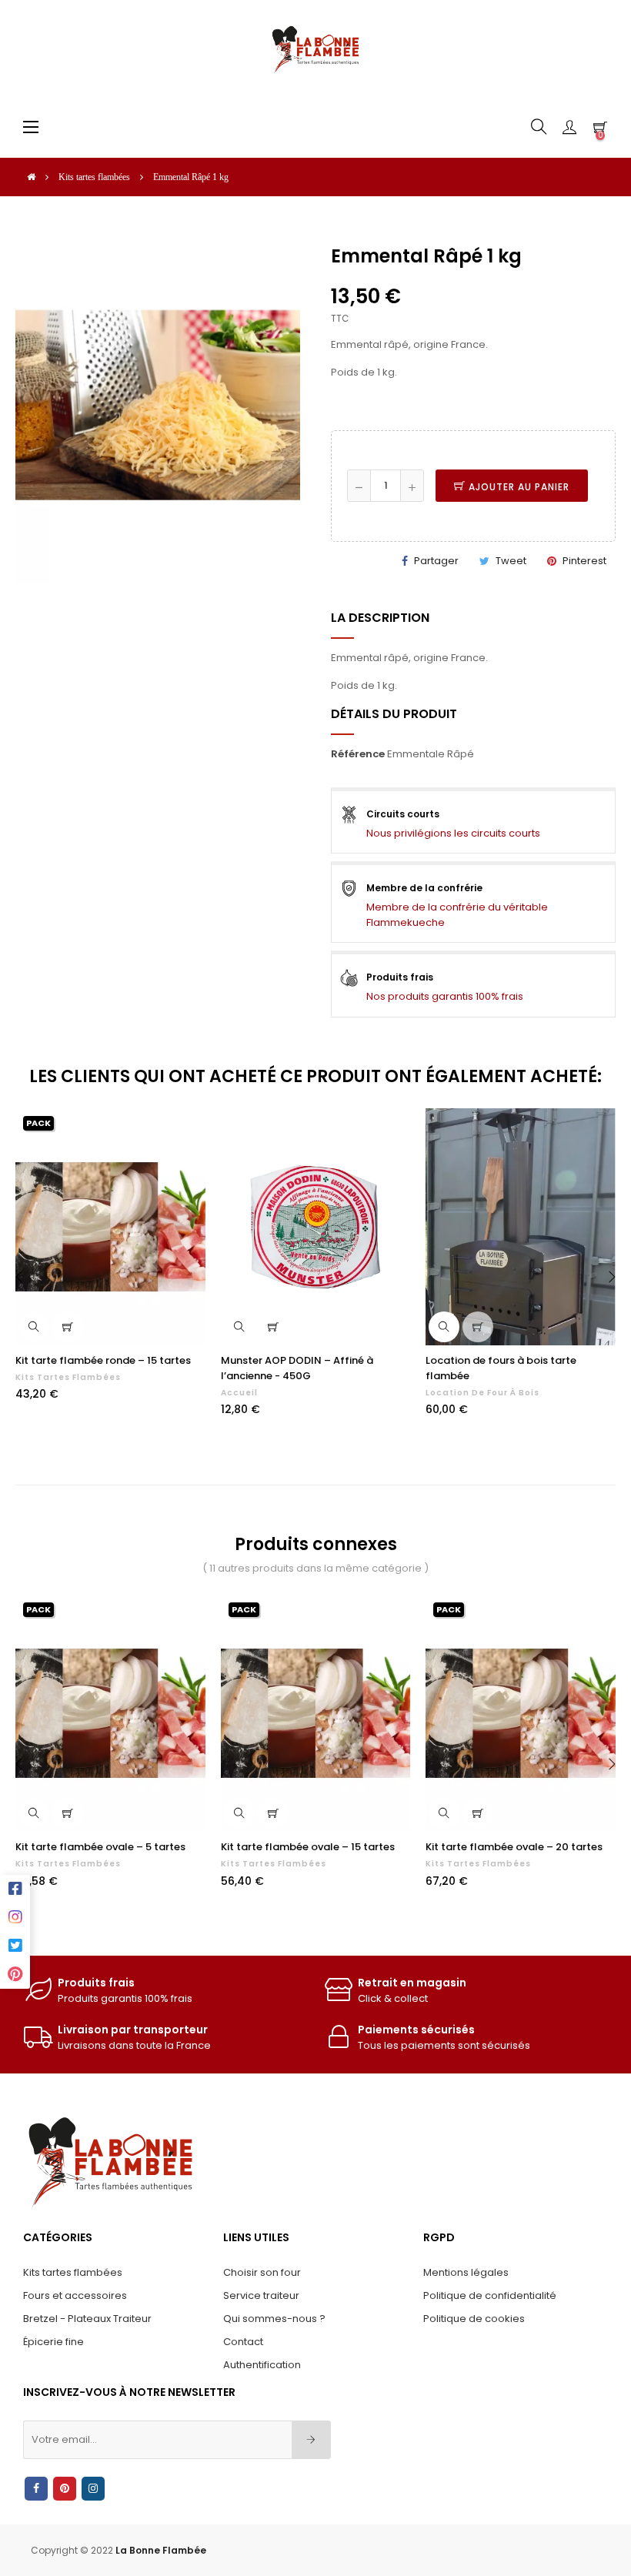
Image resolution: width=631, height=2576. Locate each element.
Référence (358, 754)
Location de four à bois (482, 1393)
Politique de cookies (474, 2319)
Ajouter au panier (517, 487)
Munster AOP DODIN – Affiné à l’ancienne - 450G (297, 1368)
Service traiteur (261, 2295)
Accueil (239, 1393)
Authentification (262, 2365)
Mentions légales (466, 2272)
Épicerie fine (53, 2342)
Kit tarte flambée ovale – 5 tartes (100, 1847)
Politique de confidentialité (490, 2295)
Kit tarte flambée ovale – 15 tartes (308, 1847)
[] (68, 1327)
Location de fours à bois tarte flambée (501, 1368)
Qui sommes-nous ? (274, 2319)
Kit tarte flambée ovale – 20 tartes (514, 1847)
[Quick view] (34, 1327)
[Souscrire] (311, 2440)
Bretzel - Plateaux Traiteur (87, 2319)
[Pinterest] (65, 2489)
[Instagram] (93, 2489)
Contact (243, 2342)
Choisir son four (262, 2272)
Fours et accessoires (75, 2295)
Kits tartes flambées (68, 1377)
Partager (436, 561)
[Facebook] (36, 2489)
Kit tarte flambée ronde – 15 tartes (103, 1360)
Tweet (511, 561)
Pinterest (584, 561)
